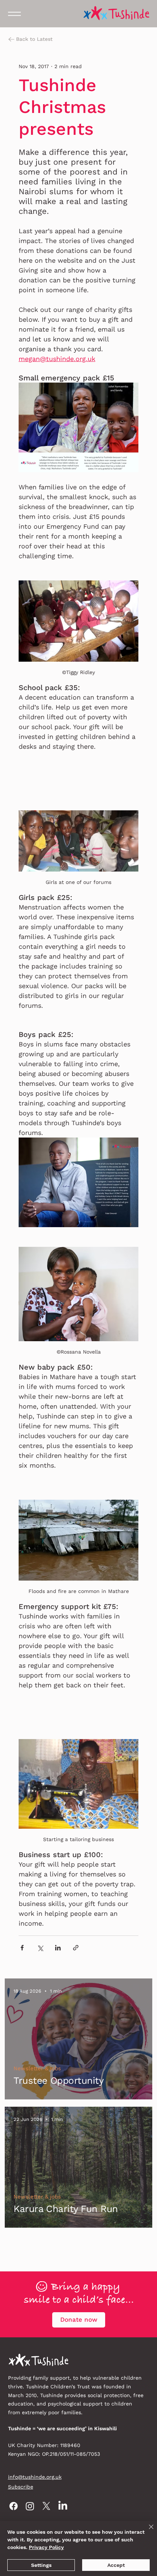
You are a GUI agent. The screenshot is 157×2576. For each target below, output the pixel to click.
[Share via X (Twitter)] (40, 1948)
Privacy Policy (46, 2547)
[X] (46, 2506)
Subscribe (21, 2487)
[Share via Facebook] (22, 1948)
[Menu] (14, 14)
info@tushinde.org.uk (35, 2477)
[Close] (147, 2531)
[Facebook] (14, 2506)
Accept (116, 2565)
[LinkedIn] (63, 2506)
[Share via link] (76, 1948)
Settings (41, 2565)
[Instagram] (30, 2506)
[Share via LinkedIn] (58, 1948)
